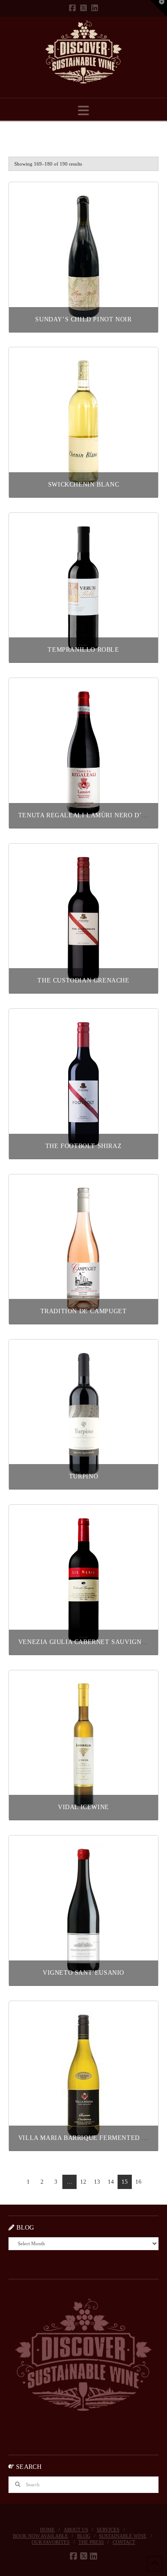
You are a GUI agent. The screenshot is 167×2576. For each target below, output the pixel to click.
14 (111, 2182)
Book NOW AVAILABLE (41, 2536)
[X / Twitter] (83, 8)
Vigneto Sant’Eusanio (83, 1973)
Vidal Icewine (83, 1807)
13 (97, 2182)
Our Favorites (51, 2542)
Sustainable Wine (123, 2536)
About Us (76, 2530)
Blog (84, 2536)
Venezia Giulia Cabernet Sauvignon (85, 1642)
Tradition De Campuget (84, 1311)
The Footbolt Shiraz (83, 1146)
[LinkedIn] (95, 8)
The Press (91, 2542)
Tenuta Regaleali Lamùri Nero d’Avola (91, 815)
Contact (124, 2542)
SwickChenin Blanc (83, 485)
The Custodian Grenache (83, 980)
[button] (83, 111)
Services (108, 2530)
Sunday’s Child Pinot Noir (83, 319)
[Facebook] (72, 8)
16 (138, 2182)
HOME (47, 2530)
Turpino (83, 1476)
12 (83, 2182)
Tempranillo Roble (83, 650)
